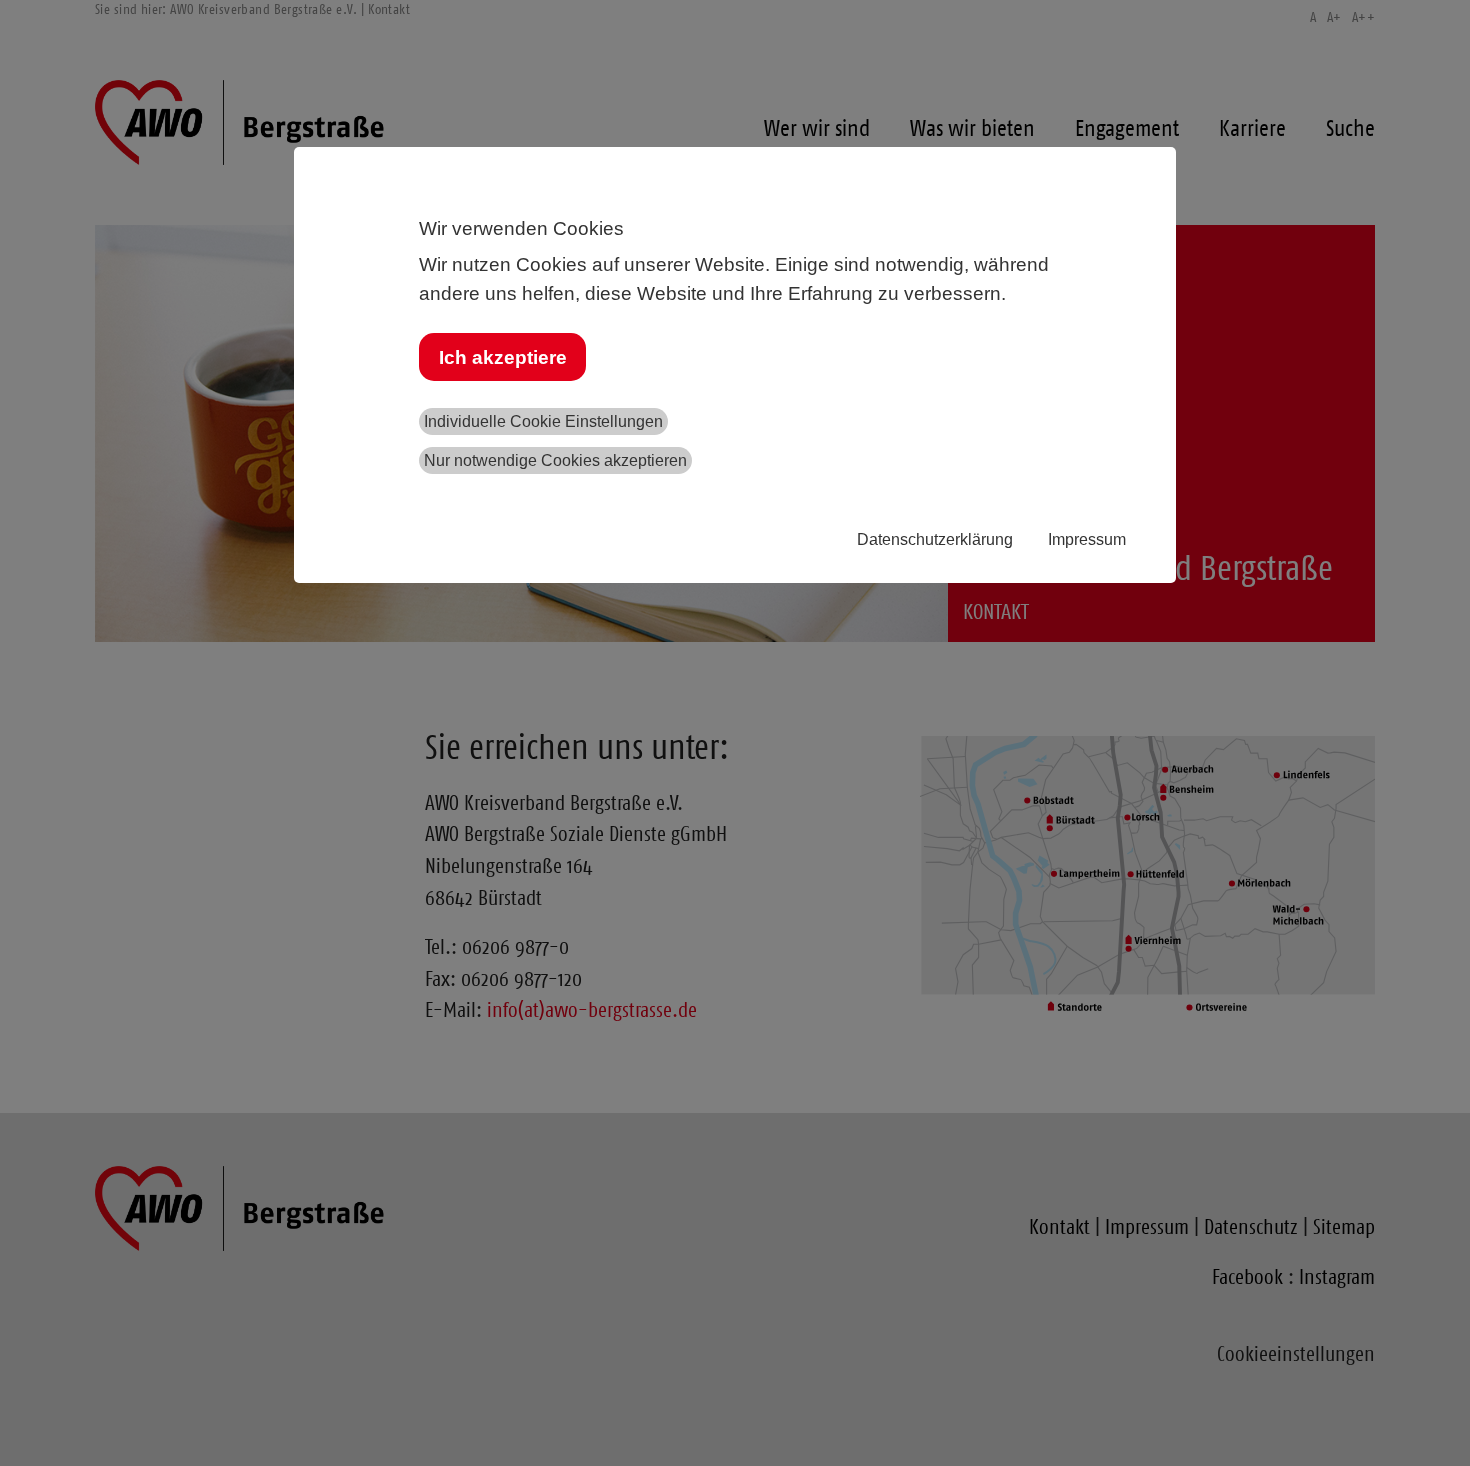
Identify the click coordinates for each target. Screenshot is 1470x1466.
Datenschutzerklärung (935, 539)
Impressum (1087, 539)
